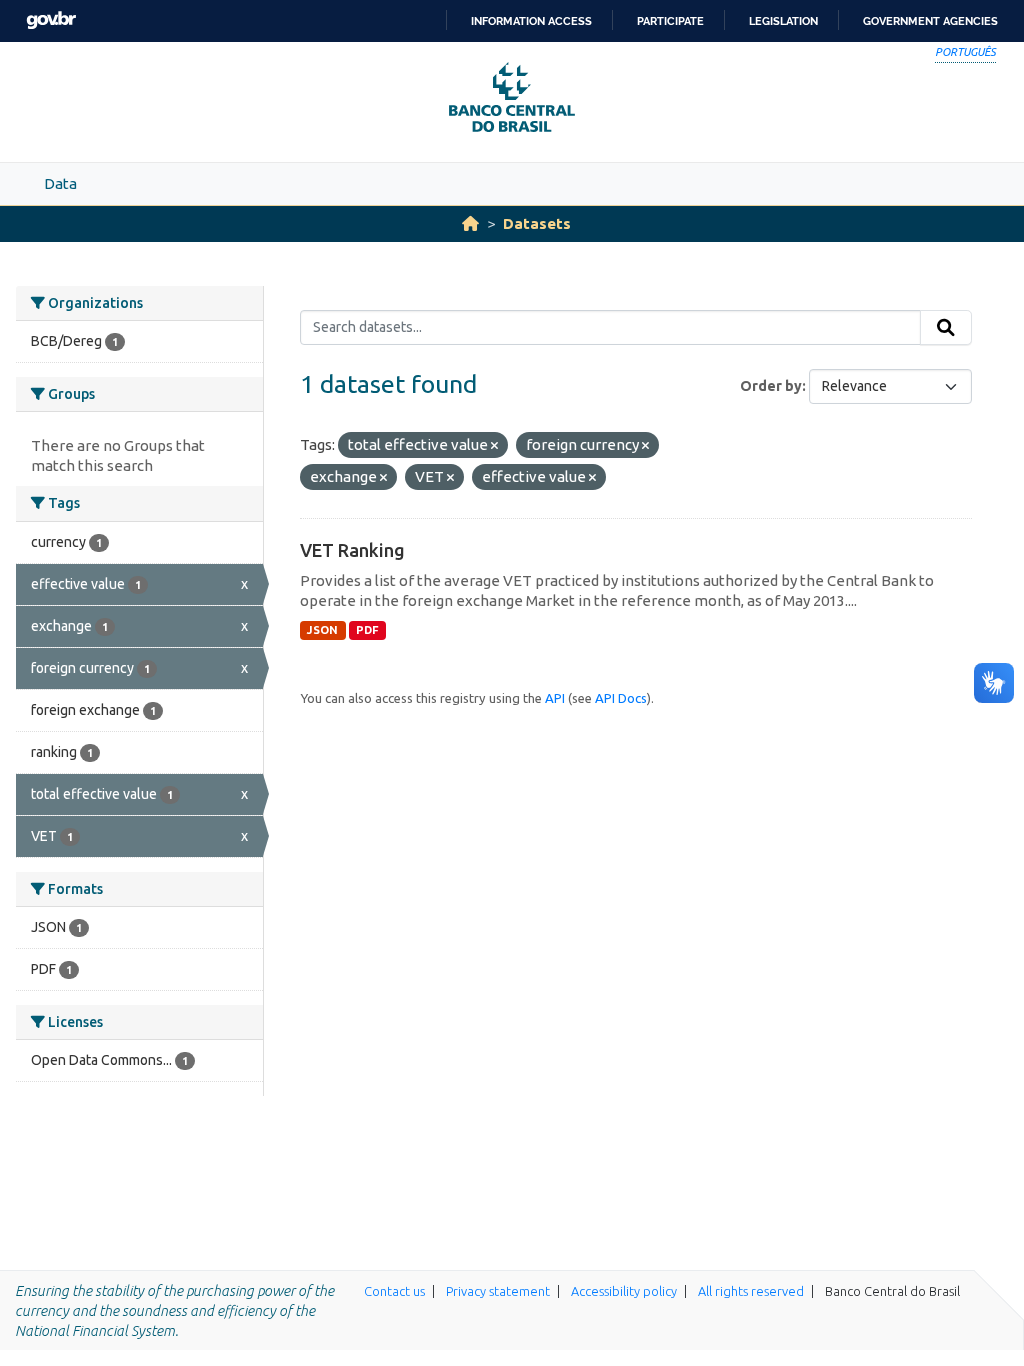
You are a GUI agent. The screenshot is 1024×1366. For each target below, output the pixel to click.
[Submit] (946, 328)
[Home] (470, 223)
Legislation (783, 21)
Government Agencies (930, 21)
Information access (531, 21)
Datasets (537, 223)
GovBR (51, 20)
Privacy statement (498, 1291)
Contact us (394, 1291)
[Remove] (494, 446)
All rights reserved (751, 1291)
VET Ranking (352, 550)
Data (60, 183)
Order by (771, 386)
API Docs (621, 698)
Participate (670, 21)
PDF (367, 630)
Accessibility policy (624, 1291)
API (555, 698)
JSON (322, 630)
